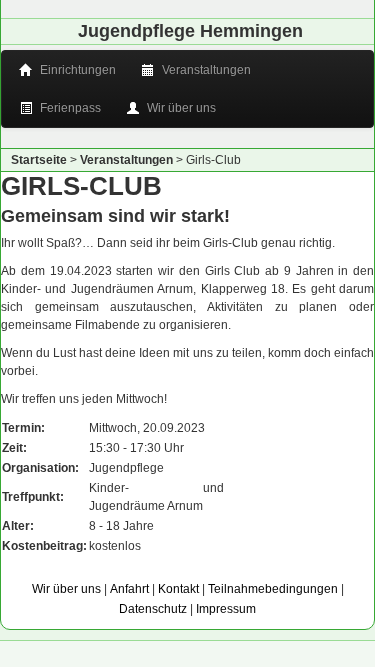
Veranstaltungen (205, 70)
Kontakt (178, 589)
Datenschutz (153, 609)
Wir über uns (180, 108)
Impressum (226, 609)
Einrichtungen (76, 70)
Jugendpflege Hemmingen (190, 31)
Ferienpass (69, 108)
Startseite (39, 160)
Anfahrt (129, 589)
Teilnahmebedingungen (273, 589)
